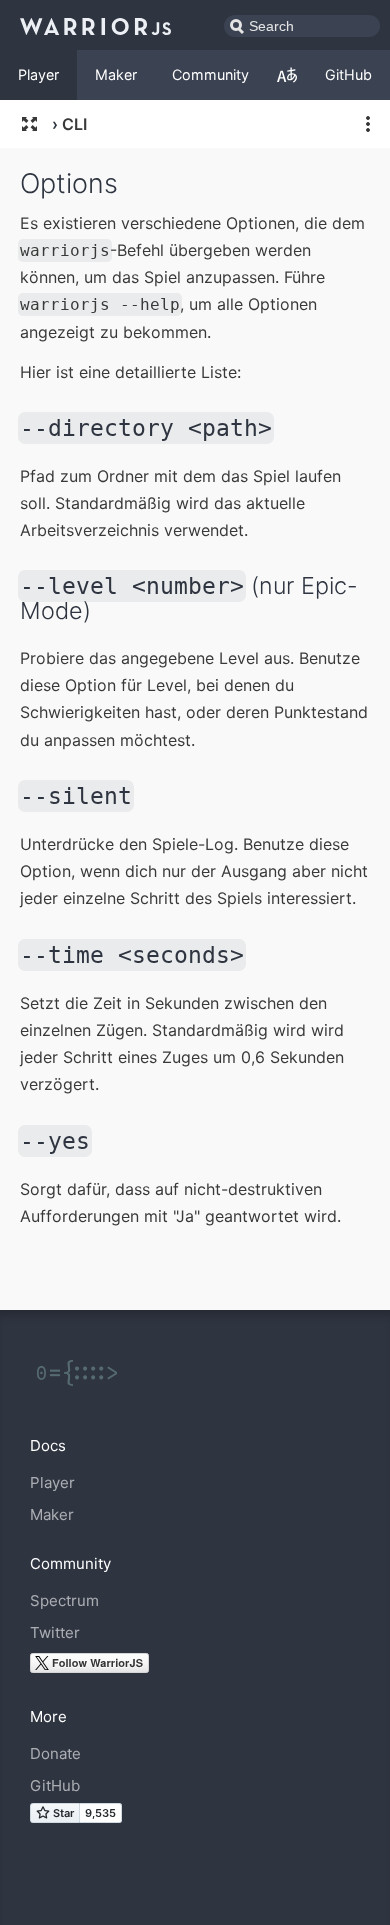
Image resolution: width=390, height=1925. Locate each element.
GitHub (348, 74)
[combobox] (302, 26)
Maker (116, 74)
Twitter (55, 1632)
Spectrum (64, 1600)
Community (210, 74)
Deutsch (287, 75)
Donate (55, 1753)
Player (38, 74)
